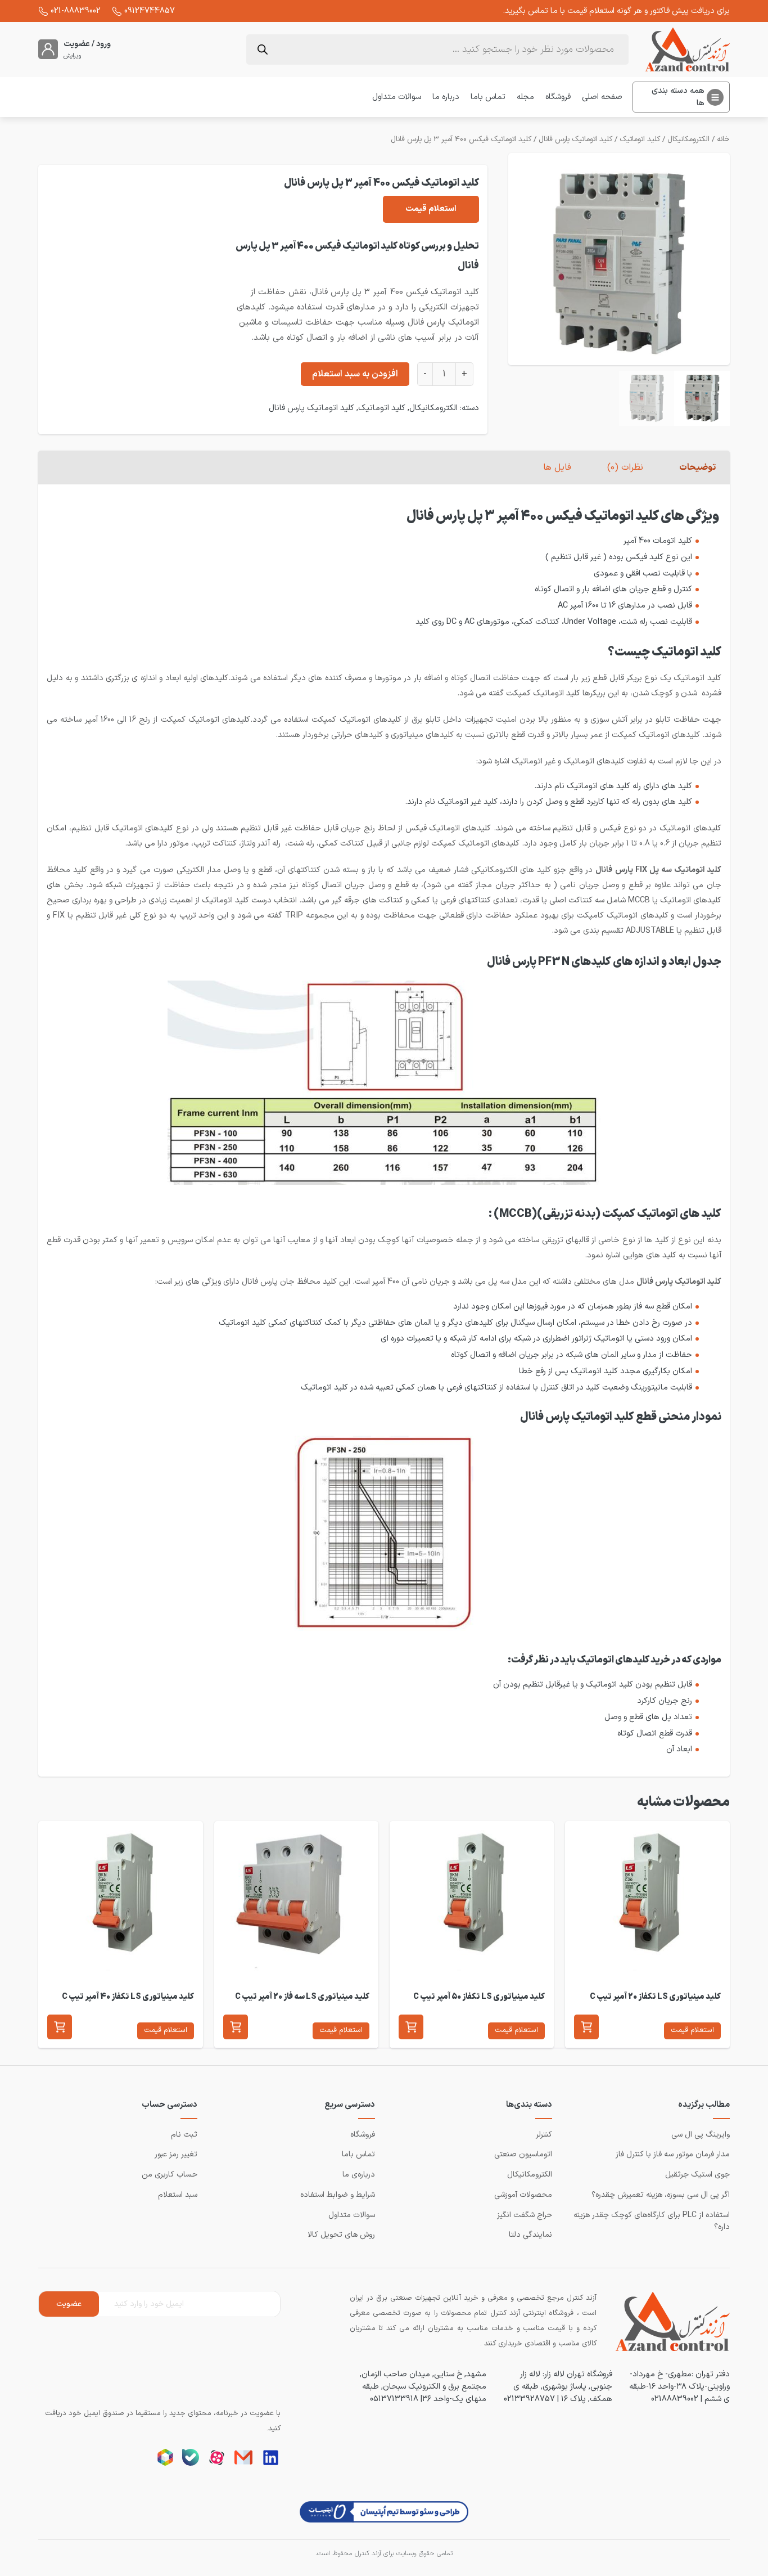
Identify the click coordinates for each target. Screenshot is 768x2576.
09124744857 (150, 11)
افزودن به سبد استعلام (355, 374)
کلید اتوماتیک (640, 140)
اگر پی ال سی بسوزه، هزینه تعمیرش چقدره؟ (661, 2195)
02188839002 (675, 2399)
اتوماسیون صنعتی (523, 2154)
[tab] (698, 467)
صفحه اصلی (602, 97)
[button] (586, 2027)
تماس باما (488, 97)
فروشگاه (558, 97)
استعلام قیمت (431, 209)
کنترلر (544, 2135)
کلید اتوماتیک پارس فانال (575, 140)
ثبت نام (184, 2135)
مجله (525, 97)
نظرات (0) (625, 467)
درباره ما (446, 97)
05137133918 (394, 2399)
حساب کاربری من (170, 2175)
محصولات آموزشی (523, 2195)
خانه (723, 140)
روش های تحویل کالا (341, 2235)
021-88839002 (76, 11)
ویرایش (73, 56)
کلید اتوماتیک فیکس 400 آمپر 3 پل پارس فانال (461, 140)
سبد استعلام (178, 2195)
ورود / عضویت (87, 44)
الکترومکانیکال (688, 140)
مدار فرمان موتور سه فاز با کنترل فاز (673, 2154)
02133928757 (529, 2399)
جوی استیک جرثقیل (697, 2175)
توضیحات (697, 467)
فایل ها (557, 467)
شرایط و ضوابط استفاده (338, 2195)
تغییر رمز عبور (176, 2154)
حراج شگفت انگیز (525, 2215)
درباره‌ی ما (359, 2175)
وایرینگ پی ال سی (701, 2135)
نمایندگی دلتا (530, 2235)
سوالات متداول (397, 97)
